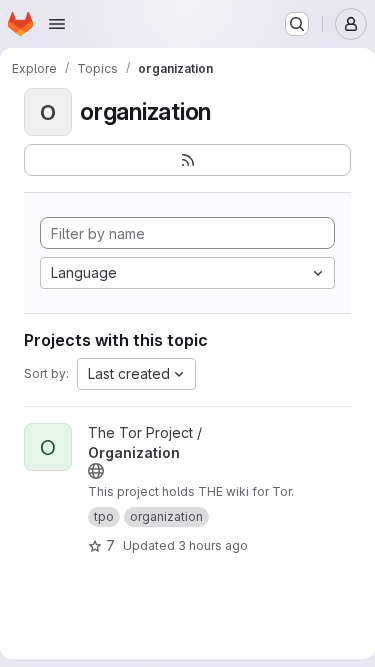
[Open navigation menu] (57, 24)
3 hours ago (213, 545)
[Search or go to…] (297, 24)
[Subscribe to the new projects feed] (187, 160)
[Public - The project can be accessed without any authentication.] (96, 471)
